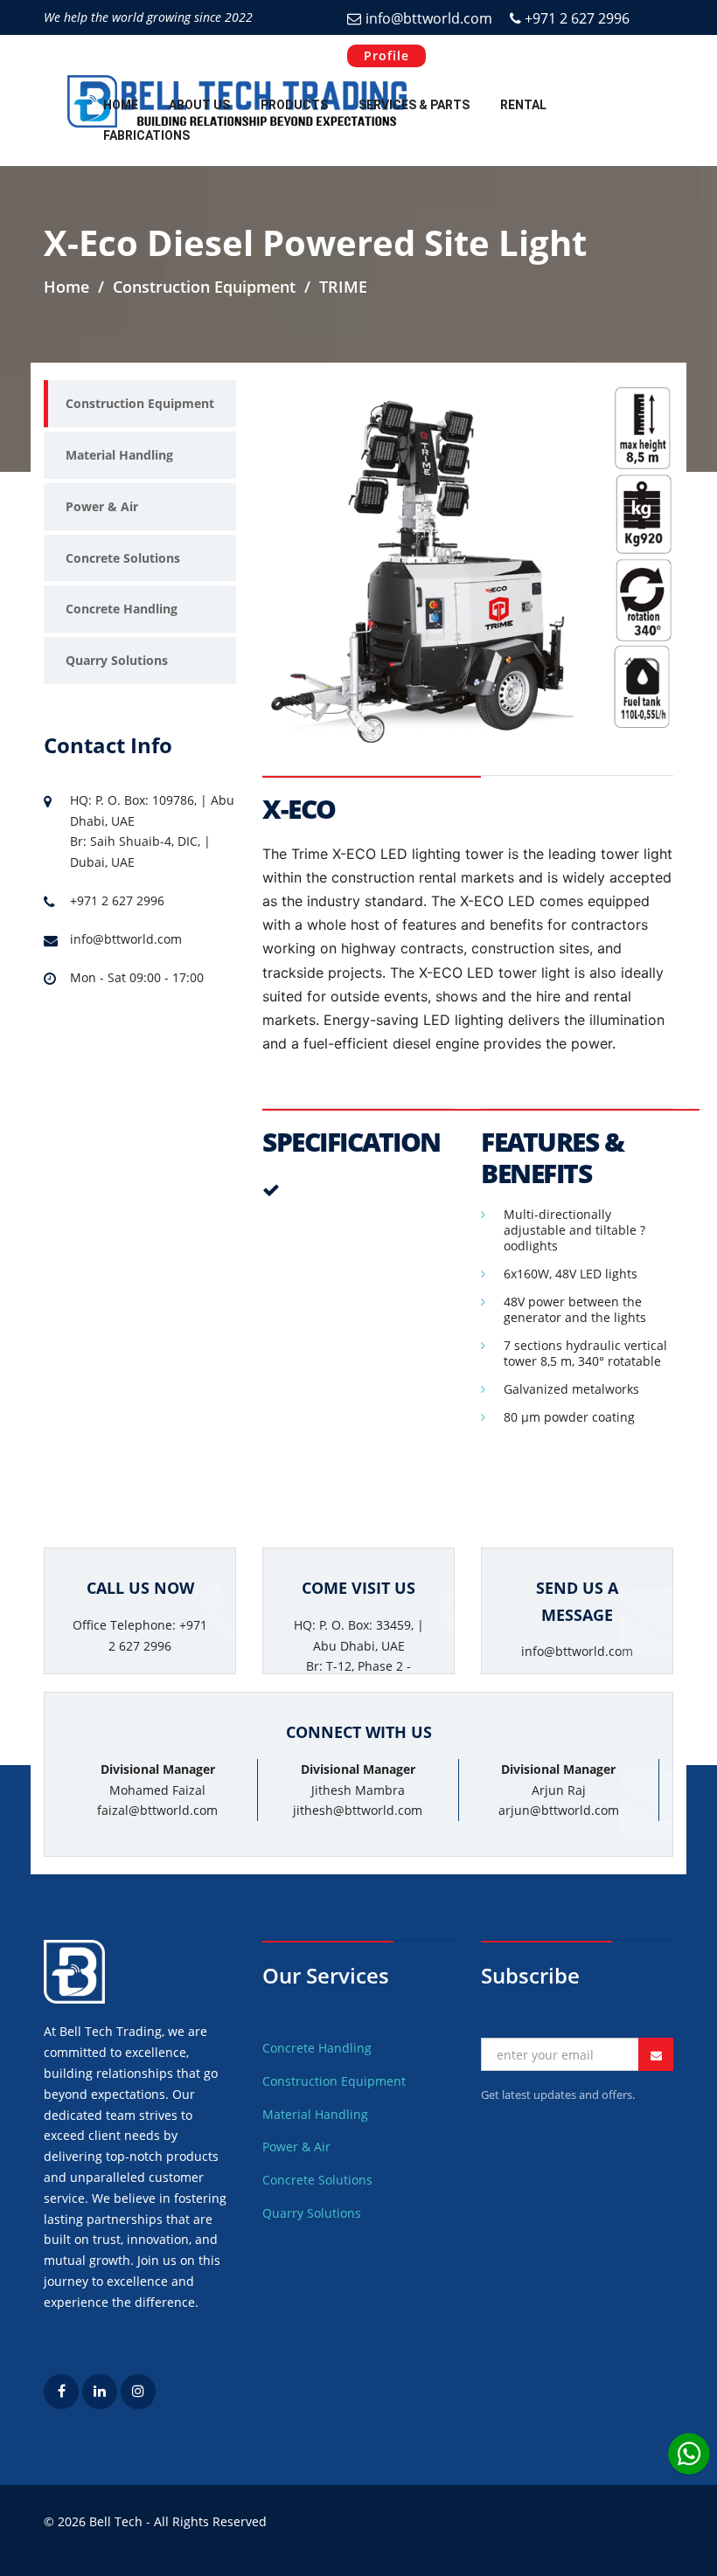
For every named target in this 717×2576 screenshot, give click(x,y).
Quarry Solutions (117, 660)
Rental (523, 105)
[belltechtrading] (138, 2404)
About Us (199, 105)
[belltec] (61, 2404)
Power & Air (102, 506)
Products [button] (294, 105)
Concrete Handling (122, 609)
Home (121, 105)
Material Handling (119, 455)
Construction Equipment (140, 403)
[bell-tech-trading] (100, 2404)
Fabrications (146, 135)
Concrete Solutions (123, 558)
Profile (386, 55)
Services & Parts (414, 105)
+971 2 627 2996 (575, 18)
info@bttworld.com (429, 18)
